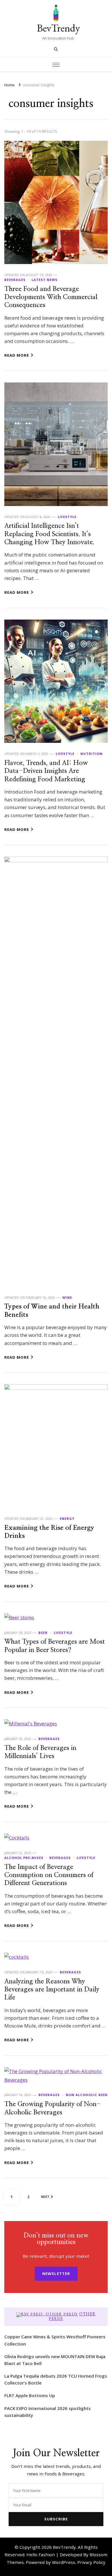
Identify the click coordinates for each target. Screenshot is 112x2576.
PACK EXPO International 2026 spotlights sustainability (48, 2412)
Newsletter (56, 2274)
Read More (17, 355)
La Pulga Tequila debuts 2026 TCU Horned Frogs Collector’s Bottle (56, 2379)
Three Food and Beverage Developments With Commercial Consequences (51, 297)
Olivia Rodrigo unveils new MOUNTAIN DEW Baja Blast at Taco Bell (55, 2360)
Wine (67, 1297)
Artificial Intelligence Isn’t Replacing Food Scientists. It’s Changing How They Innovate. (49, 534)
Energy (67, 1519)
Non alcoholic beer (87, 2095)
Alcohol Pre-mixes (24, 1858)
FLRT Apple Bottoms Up (30, 2395)
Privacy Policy (91, 2562)
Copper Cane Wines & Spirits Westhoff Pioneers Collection (55, 2340)
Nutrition (91, 754)
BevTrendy (58, 28)
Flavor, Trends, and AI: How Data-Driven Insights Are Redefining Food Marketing (46, 771)
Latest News (45, 280)
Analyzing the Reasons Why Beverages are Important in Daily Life (52, 1990)
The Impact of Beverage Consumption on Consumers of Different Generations (49, 1875)
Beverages (15, 280)
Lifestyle (67, 517)
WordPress (64, 2562)
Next (45, 2197)
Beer (43, 1633)
